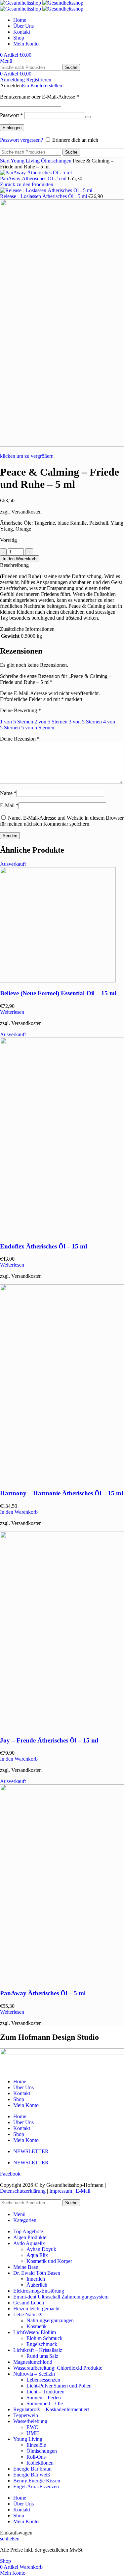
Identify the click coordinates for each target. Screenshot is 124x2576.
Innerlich (36, 2279)
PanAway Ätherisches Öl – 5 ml (43, 1993)
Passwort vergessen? (21, 140)
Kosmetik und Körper (49, 2261)
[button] (19, 1512)
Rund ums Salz (42, 2356)
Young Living (26, 161)
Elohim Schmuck (44, 2338)
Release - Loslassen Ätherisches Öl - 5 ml (44, 196)
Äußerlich (37, 2285)
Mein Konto (26, 2105)
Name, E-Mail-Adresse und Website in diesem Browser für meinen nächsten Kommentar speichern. (62, 821)
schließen (10, 2539)
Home (20, 2081)
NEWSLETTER (31, 2151)
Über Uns (23, 2087)
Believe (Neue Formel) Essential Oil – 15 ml (58, 993)
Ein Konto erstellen (42, 86)
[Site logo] (21, 3)
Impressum (61, 2191)
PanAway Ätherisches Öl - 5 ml (34, 178)
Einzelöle (36, 2445)
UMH (33, 2433)
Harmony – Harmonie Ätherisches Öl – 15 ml (62, 1493)
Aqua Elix (37, 2255)
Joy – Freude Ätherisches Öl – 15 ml (49, 1740)
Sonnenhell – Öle (45, 2403)
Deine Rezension (20, 739)
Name (8, 793)
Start (5, 161)
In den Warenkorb (20, 559)
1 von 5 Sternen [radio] (17, 722)
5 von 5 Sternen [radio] (38, 728)
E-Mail (9, 805)
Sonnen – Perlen (44, 2398)
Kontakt (22, 2093)
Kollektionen (40, 2463)
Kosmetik (37, 2326)
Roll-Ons (36, 2457)
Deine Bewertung (21, 710)
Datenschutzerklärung (23, 2191)
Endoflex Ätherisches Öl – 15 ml (43, 1246)
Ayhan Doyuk (41, 2249)
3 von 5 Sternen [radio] (85, 722)
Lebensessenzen (43, 2380)
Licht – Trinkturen (45, 2392)
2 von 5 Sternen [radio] (51, 722)
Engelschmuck (42, 2344)
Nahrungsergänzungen (50, 2320)
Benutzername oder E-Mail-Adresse (40, 97)
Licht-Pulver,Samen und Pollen (59, 2386)
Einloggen (12, 128)
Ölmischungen (57, 161)
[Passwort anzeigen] (88, 117)
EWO (33, 2427)
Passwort (11, 115)
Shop (19, 2099)
